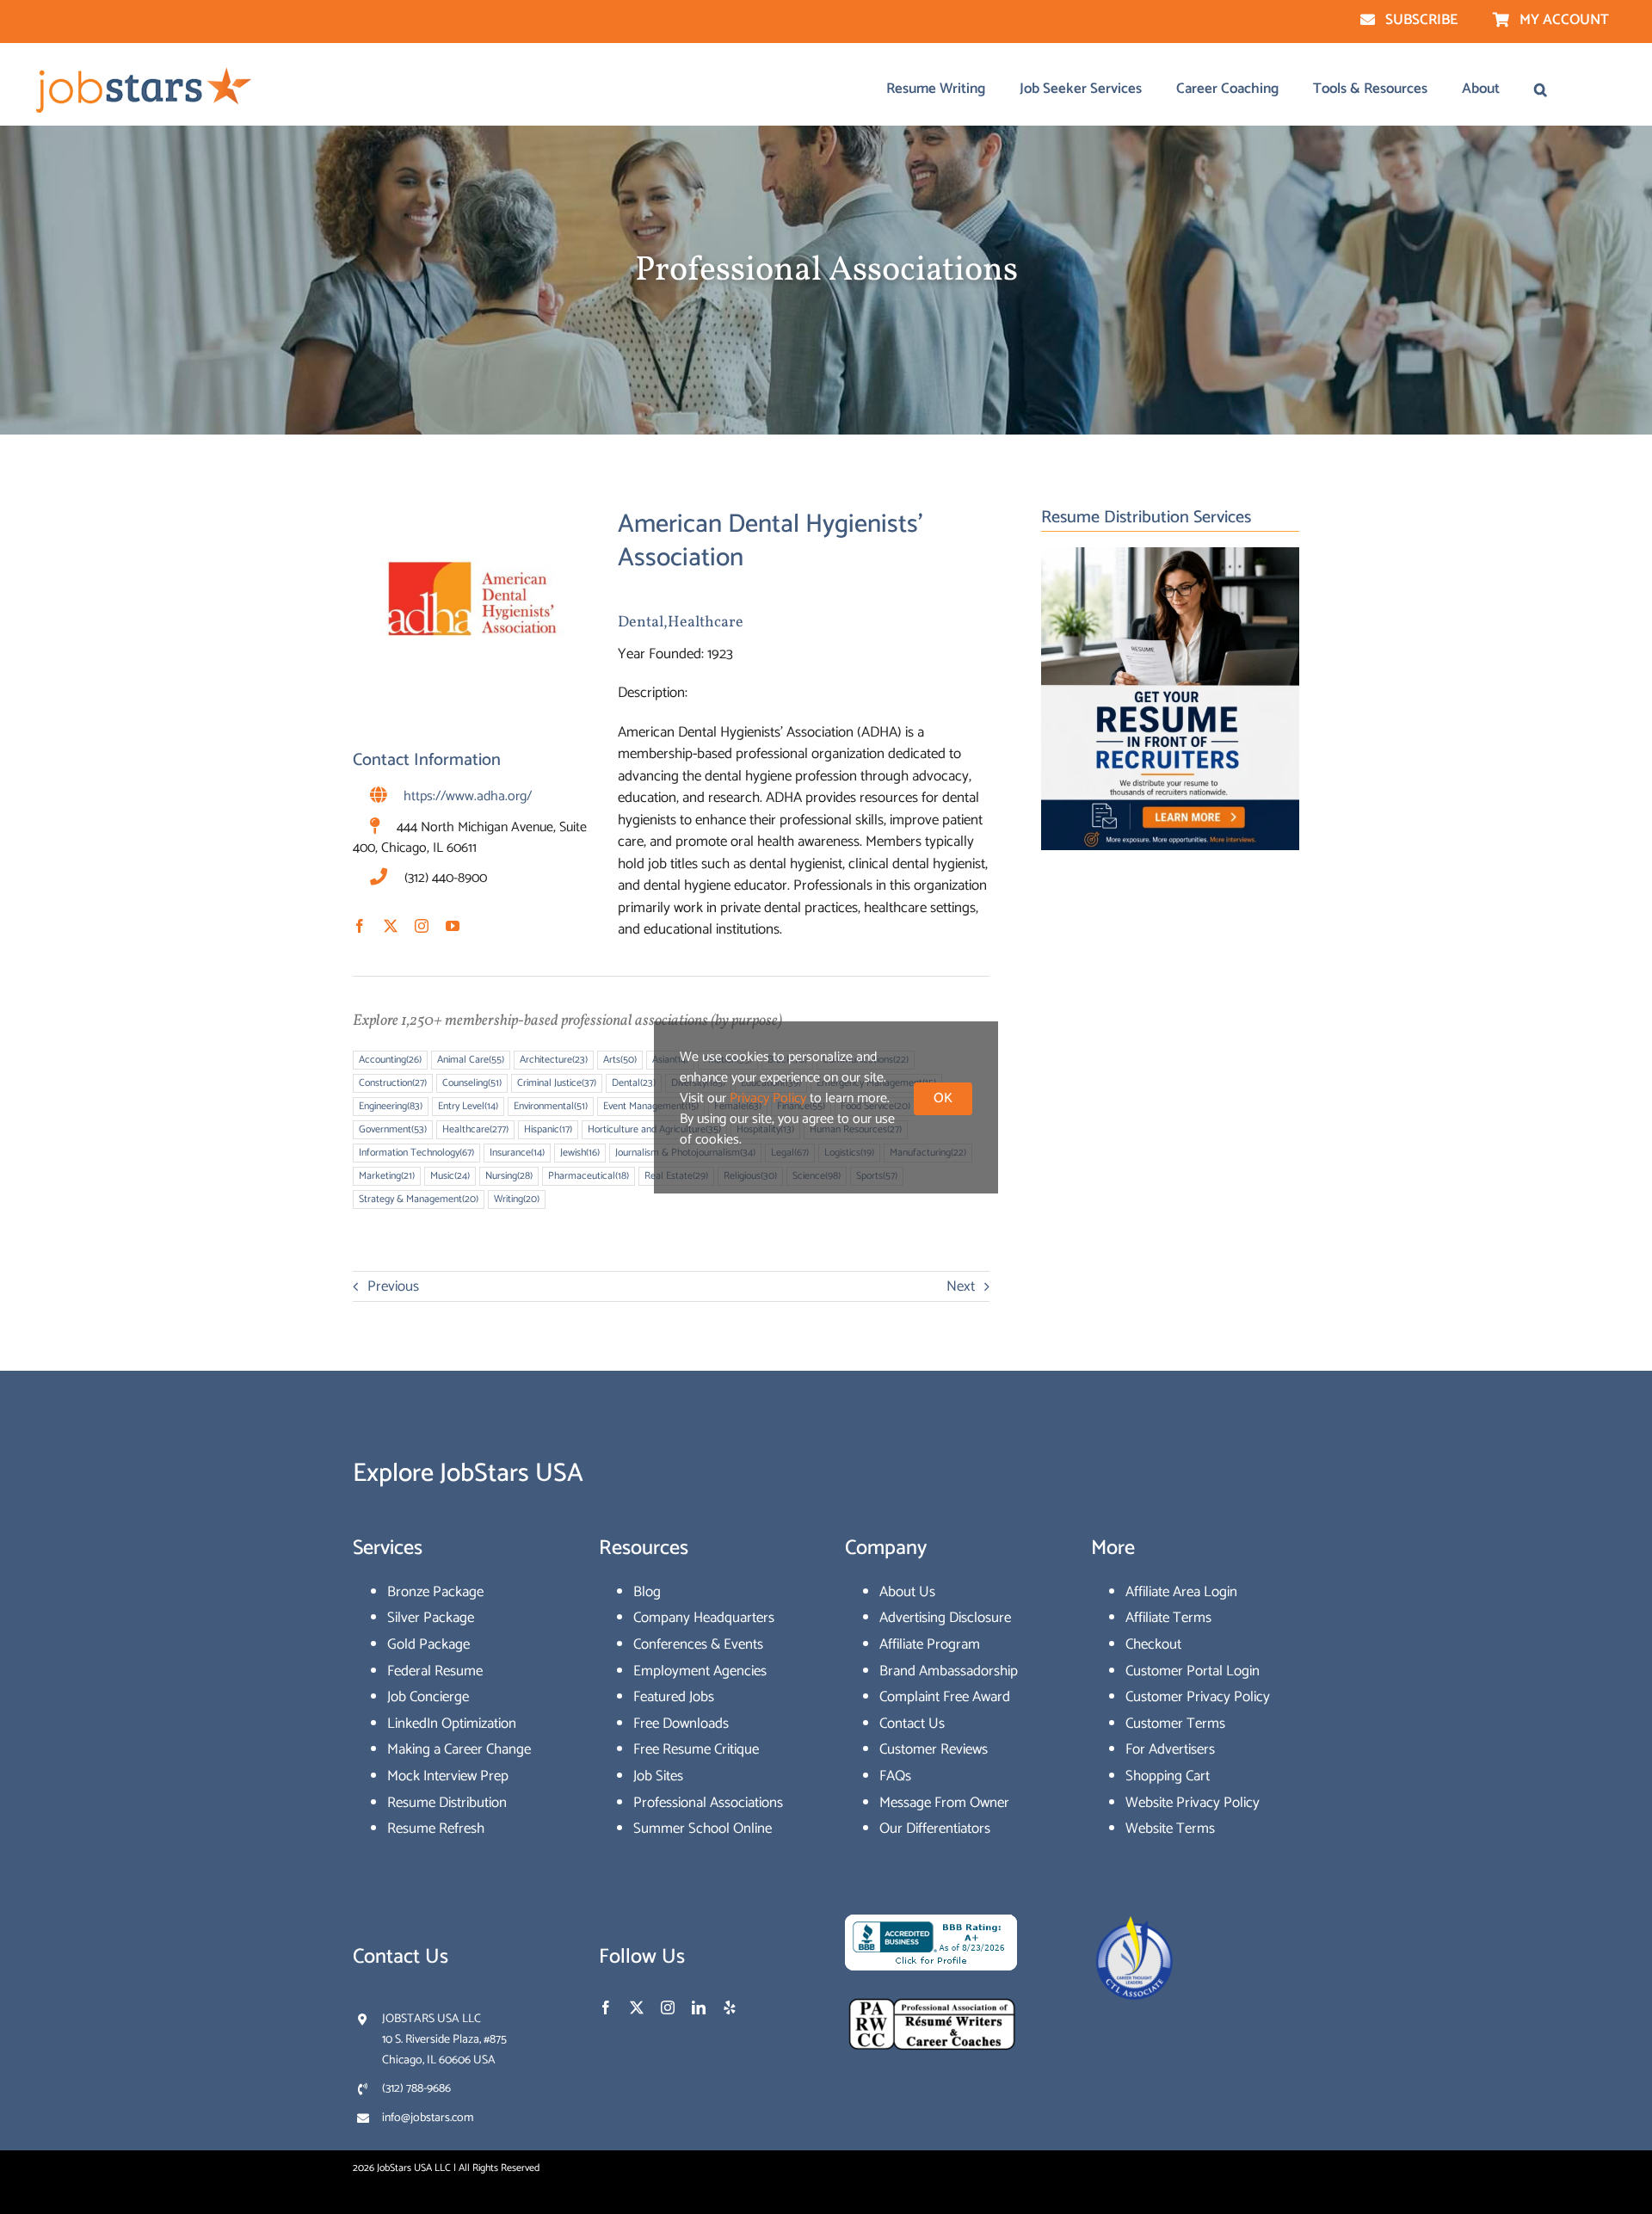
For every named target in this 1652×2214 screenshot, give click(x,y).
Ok (943, 1098)
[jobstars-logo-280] (145, 71)
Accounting (390, 1060)
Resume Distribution (447, 1803)
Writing (517, 1199)
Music (450, 1176)
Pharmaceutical (589, 1176)
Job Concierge (428, 1697)
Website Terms (1170, 1829)
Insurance (517, 1153)
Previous (393, 1286)
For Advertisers (1170, 1749)
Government (393, 1129)
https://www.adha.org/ (468, 796)
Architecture (554, 1060)
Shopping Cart (1168, 1776)
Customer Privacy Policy (1198, 1697)
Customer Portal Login (1193, 1671)
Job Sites (658, 1776)
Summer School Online (703, 1829)
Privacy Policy (768, 1098)
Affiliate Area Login (1181, 1592)
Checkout (1153, 1644)
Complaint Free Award (945, 1697)
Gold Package (428, 1644)
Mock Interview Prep (448, 1776)
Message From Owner (944, 1803)
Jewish (580, 1153)
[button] (1541, 89)
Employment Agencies (700, 1671)
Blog (647, 1592)
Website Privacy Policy (1193, 1803)
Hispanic (548, 1129)
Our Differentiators (935, 1829)
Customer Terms (1175, 1724)
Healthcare (706, 623)
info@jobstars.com (428, 2118)
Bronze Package (435, 1592)
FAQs (895, 1776)
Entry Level (468, 1106)
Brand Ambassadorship (949, 1671)
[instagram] (422, 926)
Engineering (391, 1106)
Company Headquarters (704, 1618)
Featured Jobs (674, 1697)
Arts (620, 1060)
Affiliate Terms (1168, 1618)
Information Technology (416, 1153)
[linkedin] (699, 2007)
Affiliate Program (930, 1644)
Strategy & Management (419, 1199)
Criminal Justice (557, 1083)
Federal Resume (435, 1671)
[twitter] (391, 926)
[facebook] (360, 926)
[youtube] (453, 926)
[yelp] (730, 2007)
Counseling (472, 1083)
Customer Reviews (934, 1749)
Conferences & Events (698, 1644)
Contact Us (912, 1724)
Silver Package (431, 1618)
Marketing (387, 1176)
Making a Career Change (459, 1749)
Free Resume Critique (696, 1749)
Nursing (509, 1176)
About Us (907, 1592)
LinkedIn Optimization (452, 1724)
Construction (393, 1083)
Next (961, 1286)
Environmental (551, 1106)
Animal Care (471, 1060)
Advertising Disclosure (945, 1618)
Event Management (651, 1106)
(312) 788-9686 (416, 2089)
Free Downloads (681, 1724)
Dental (641, 623)
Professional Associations (708, 1803)
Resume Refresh (436, 1829)
